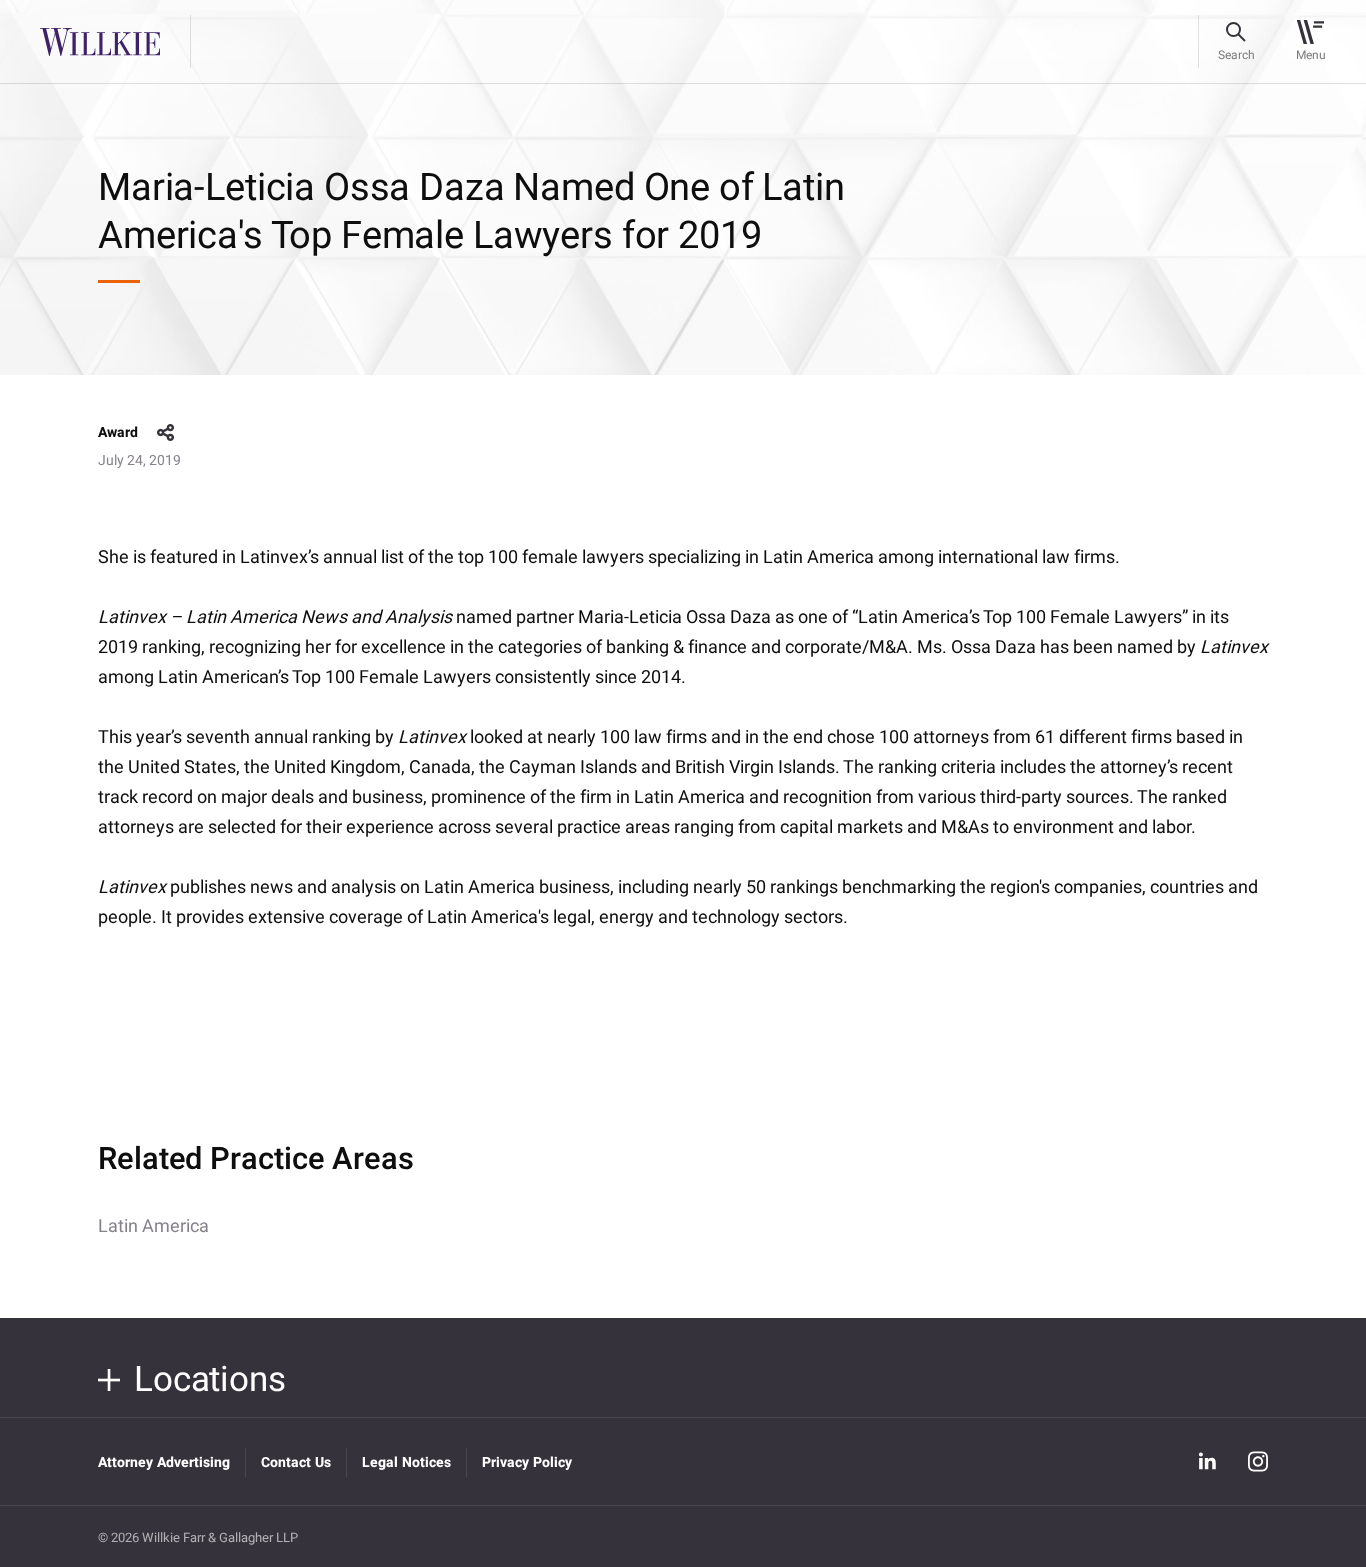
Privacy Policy (527, 1462)
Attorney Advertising (164, 1462)
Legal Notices (406, 1462)
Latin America (153, 1226)
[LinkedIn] (1207, 1462)
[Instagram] (1258, 1461)
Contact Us (296, 1462)
